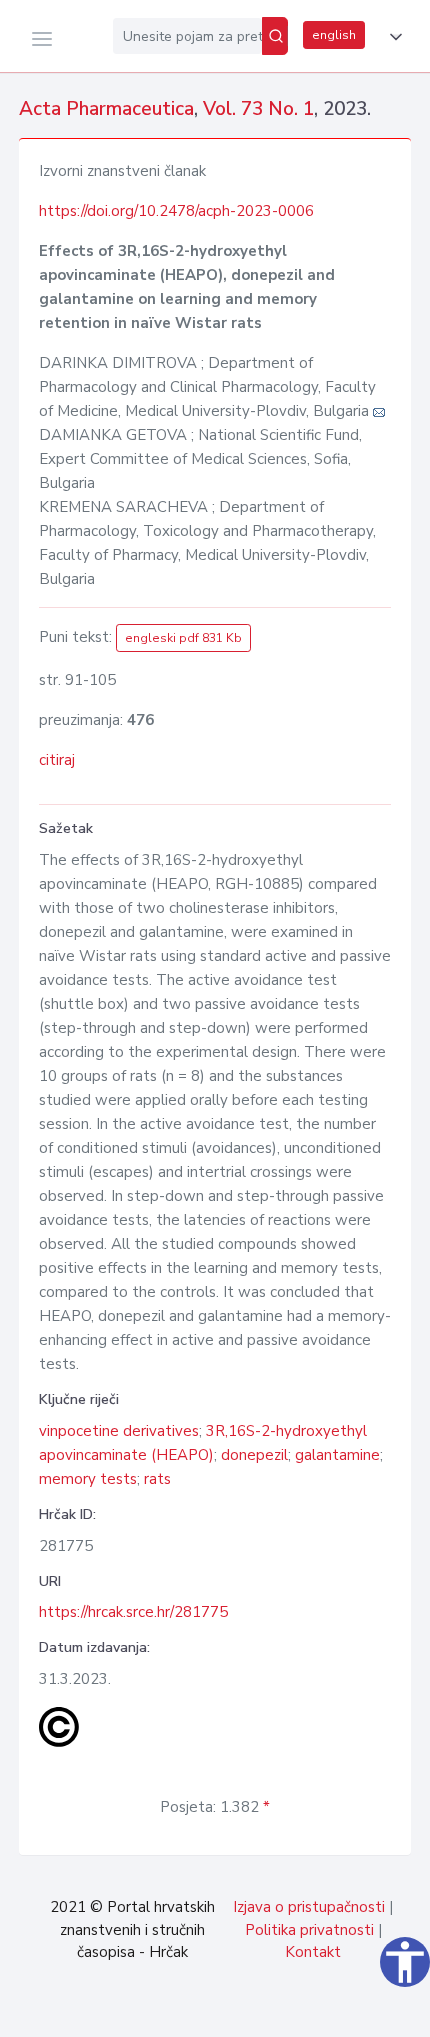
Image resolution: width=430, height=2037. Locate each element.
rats (157, 1479)
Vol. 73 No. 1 (258, 109)
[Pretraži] (275, 36)
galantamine (337, 1455)
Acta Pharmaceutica (106, 109)
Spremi (280, 2011)
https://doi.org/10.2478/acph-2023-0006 (176, 211)
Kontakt (313, 1952)
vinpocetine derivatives (119, 1431)
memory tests (88, 1479)
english (334, 35)
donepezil (254, 1455)
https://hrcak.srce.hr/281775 (133, 1612)
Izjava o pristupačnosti (309, 1907)
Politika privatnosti (309, 1930)
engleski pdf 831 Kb (183, 638)
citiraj (57, 760)
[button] (392, 37)
